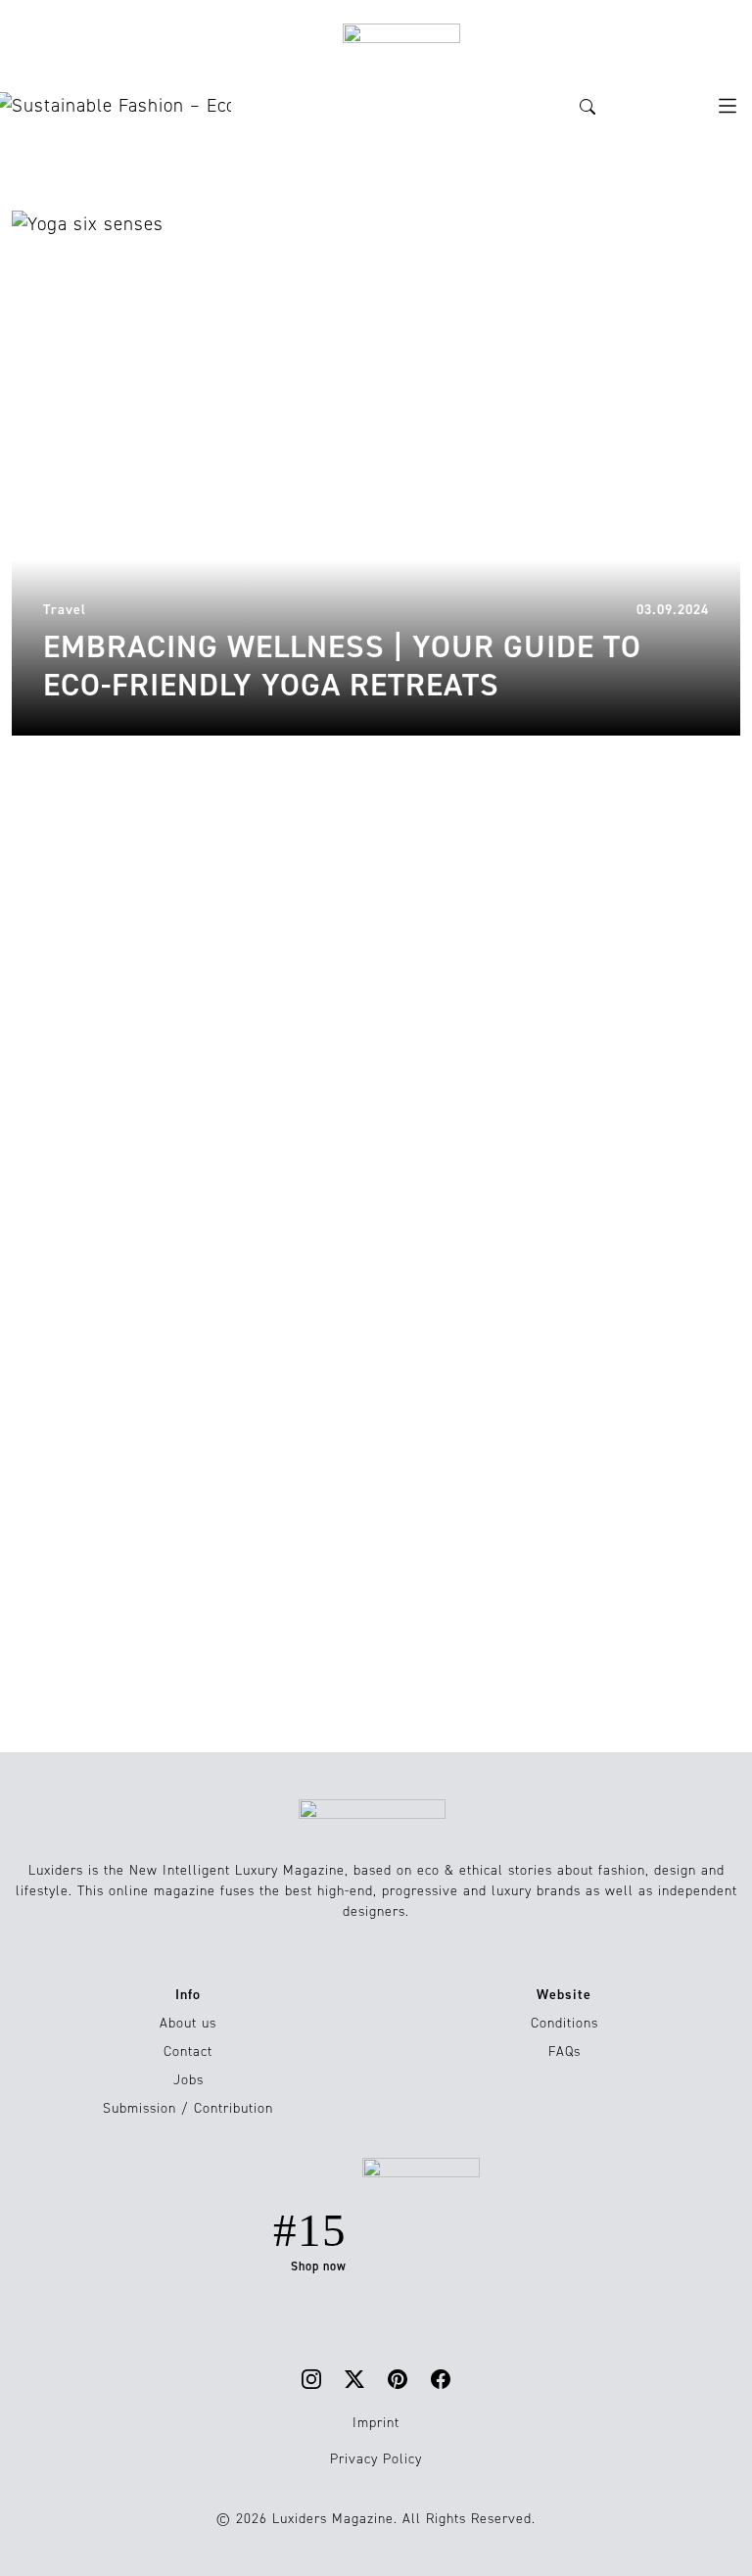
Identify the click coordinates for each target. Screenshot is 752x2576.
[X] (354, 2379)
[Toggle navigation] (728, 106)
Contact (188, 2051)
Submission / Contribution (188, 2108)
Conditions (564, 2023)
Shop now (319, 2266)
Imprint (376, 2423)
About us (188, 2023)
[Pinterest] (398, 2379)
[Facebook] (441, 2379)
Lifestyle (42, 798)
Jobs (188, 2080)
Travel (409, 798)
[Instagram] (311, 2379)
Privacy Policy (376, 2459)
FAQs (564, 2051)
